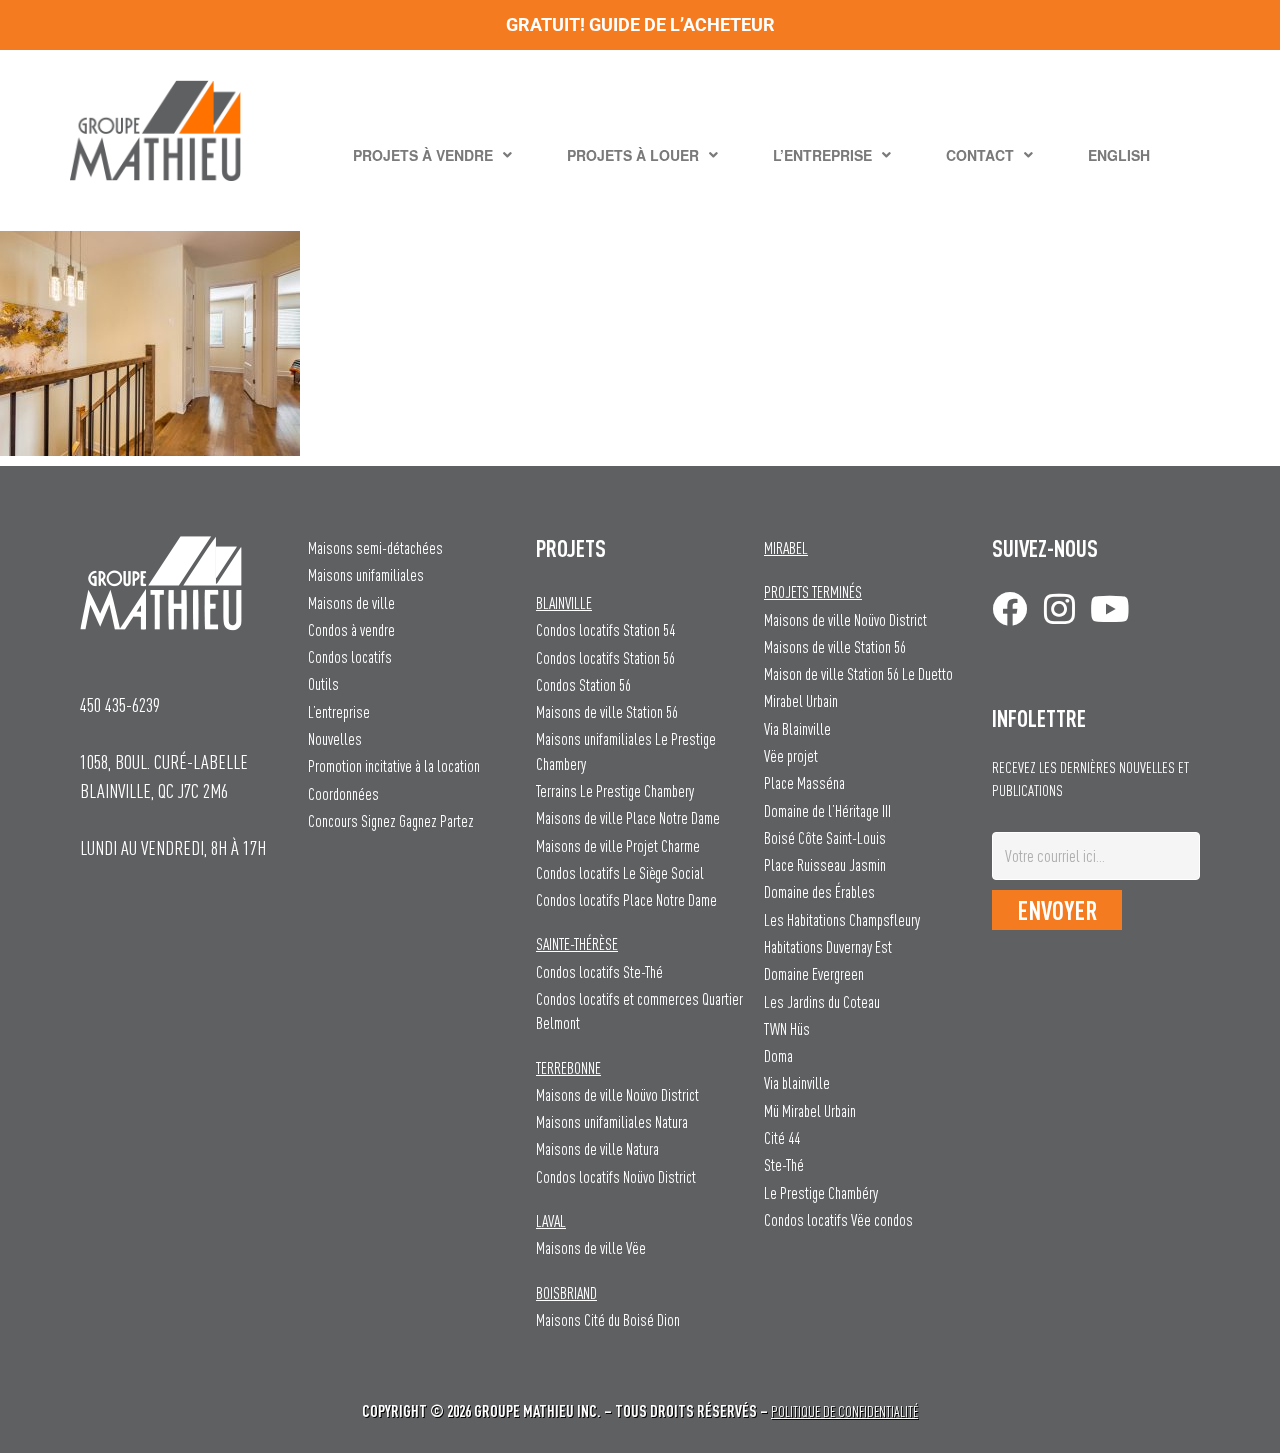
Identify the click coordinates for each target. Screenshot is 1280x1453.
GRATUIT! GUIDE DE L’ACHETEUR (640, 24)
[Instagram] (1059, 608)
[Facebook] (1009, 608)
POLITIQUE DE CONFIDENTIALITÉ (844, 1411)
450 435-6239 (120, 704)
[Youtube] (1109, 608)
